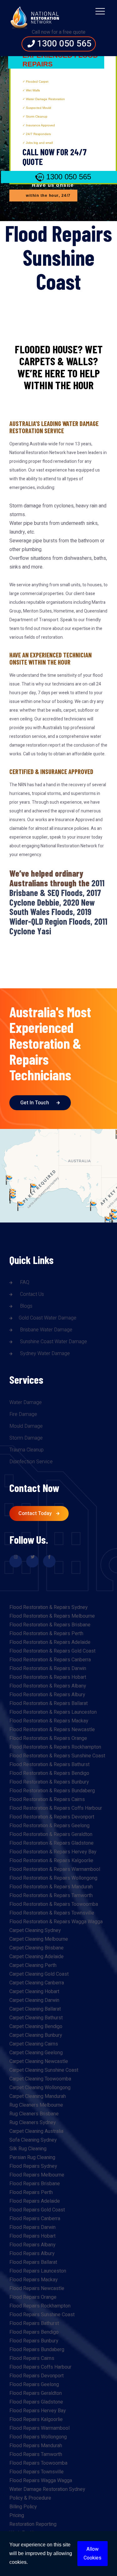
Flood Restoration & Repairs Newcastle (52, 1730)
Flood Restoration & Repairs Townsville (52, 1913)
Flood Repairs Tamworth (36, 2454)
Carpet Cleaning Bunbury (36, 2035)
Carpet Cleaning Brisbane (37, 1948)
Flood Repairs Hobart (32, 2236)
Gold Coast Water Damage (48, 1318)
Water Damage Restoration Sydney (47, 2489)
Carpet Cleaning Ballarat (35, 2009)
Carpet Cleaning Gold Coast (39, 1974)
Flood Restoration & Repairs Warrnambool (55, 1869)
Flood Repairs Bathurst (34, 2323)
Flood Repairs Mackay (34, 2280)
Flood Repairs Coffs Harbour (40, 2367)
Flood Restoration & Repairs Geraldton (51, 1834)
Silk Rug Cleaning (28, 2149)
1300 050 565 (63, 44)
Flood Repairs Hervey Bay (38, 2411)
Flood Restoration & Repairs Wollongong (53, 1878)
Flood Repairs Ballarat (33, 2262)
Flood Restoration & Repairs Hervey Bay (53, 1852)
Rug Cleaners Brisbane (34, 2114)
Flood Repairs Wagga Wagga (41, 2481)
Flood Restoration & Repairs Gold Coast (52, 1651)
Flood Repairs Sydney (33, 2166)
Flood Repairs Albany (32, 2245)
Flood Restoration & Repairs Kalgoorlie (51, 1861)
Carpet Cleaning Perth (33, 1965)
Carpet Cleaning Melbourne (39, 1939)
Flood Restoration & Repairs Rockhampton (55, 1747)
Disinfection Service (31, 1462)
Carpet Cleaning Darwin (34, 2000)
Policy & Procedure (30, 2498)
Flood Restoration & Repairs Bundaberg (52, 1791)
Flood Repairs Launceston (38, 2271)
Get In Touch (35, 1103)
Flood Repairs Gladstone (36, 2402)
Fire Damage (23, 1414)
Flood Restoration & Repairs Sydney (49, 1607)
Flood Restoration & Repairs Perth (46, 1634)
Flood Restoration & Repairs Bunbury (49, 1782)
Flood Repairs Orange (33, 2297)
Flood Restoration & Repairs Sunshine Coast (57, 1756)
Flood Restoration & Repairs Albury (47, 1695)
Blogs (26, 1306)
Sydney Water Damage (44, 1353)
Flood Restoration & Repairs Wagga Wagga (56, 1922)
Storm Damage (26, 1438)
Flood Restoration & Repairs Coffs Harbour (56, 1808)
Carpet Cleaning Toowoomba (40, 2079)
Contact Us (31, 1294)
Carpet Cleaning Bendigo (36, 2026)
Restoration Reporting (33, 2524)
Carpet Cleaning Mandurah (38, 2096)
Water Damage (26, 1402)
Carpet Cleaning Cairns (34, 2044)
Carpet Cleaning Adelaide (37, 1957)
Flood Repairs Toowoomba (38, 2463)
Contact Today (36, 1513)
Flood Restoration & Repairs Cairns (47, 1799)
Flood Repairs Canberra (35, 2219)
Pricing (17, 2515)
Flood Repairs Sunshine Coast (42, 2315)
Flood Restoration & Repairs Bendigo (49, 1773)
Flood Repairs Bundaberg (37, 2350)
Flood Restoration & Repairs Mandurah (51, 1887)
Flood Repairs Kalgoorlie (36, 2419)
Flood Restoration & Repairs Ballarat (49, 1703)
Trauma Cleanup (27, 1450)
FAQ (24, 1282)
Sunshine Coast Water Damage (53, 1342)
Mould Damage (26, 1426)
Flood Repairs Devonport (37, 2376)
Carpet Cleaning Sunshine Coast (44, 2070)
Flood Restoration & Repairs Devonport (52, 1817)
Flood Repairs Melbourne (37, 2175)
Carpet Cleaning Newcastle (39, 2061)
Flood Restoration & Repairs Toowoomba (54, 1904)
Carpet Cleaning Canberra (37, 1983)
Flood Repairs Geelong (34, 2385)
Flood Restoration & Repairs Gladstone (51, 1843)
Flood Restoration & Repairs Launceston (53, 1712)
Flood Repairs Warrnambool (39, 2428)
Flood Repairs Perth (31, 2192)
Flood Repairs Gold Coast (37, 2210)
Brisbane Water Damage (46, 1330)
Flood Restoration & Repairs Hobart (48, 1677)
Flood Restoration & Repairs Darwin (48, 1668)
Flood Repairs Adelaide (35, 2201)
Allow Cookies (93, 2554)
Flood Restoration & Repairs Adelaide (50, 1642)
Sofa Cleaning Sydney (33, 2140)
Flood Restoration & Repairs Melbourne (52, 1616)
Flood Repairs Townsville (37, 2472)
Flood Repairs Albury (32, 2254)
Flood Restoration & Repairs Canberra (50, 1660)
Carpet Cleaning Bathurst (36, 2018)
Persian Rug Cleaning (32, 2157)
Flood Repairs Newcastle (37, 2288)
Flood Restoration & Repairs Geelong (49, 1826)
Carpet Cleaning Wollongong (40, 2088)
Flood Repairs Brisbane (35, 2184)
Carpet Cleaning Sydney (35, 1930)
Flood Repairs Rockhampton (40, 2306)
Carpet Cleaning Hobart (34, 1992)
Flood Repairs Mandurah (36, 2446)
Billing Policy (23, 2507)
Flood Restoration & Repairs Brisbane (50, 1625)
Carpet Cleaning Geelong (36, 2053)
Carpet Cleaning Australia (36, 2131)
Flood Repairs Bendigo (34, 2332)
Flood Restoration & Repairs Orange (48, 1738)
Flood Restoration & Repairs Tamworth (51, 1896)
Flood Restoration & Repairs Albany (48, 1686)
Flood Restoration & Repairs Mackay (49, 1721)
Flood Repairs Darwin (32, 2227)
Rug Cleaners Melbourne (36, 2105)
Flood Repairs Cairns (32, 2358)
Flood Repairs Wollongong (38, 2437)
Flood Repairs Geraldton (36, 2393)
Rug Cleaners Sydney (33, 2123)
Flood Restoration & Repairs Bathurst (49, 1765)
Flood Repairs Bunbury (34, 2341)
